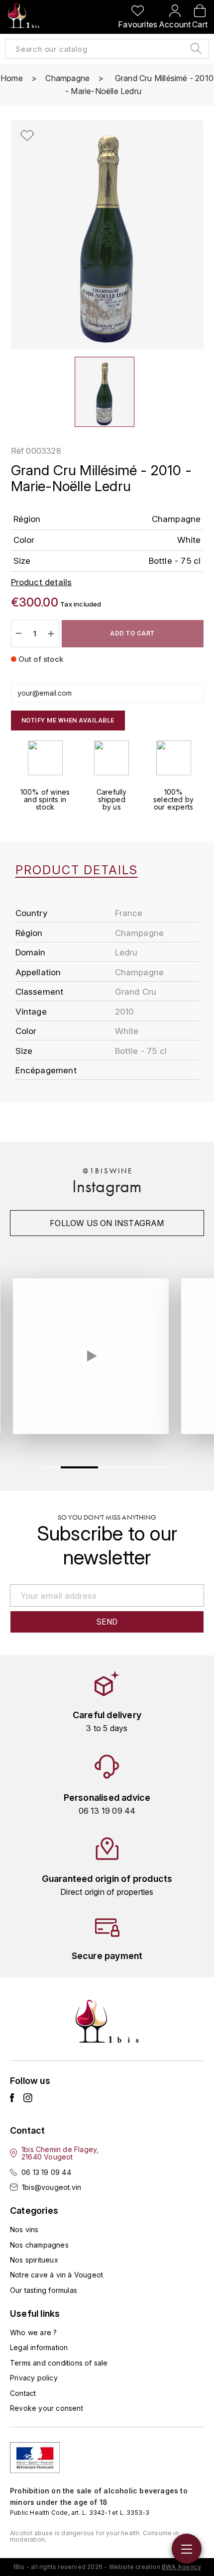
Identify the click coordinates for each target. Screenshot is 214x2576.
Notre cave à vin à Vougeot (56, 2275)
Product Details (77, 870)
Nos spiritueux (34, 2260)
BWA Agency (181, 2567)
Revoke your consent (47, 2408)
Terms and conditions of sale (59, 2363)
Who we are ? (33, 2332)
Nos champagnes (39, 2245)
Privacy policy (34, 2378)
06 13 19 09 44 (46, 2172)
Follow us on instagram (107, 1223)
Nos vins (24, 2229)
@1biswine (108, 1171)
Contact (23, 2393)
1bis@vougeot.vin (52, 2187)
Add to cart (132, 633)
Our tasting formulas (44, 2290)
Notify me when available (68, 720)
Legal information (39, 2347)
